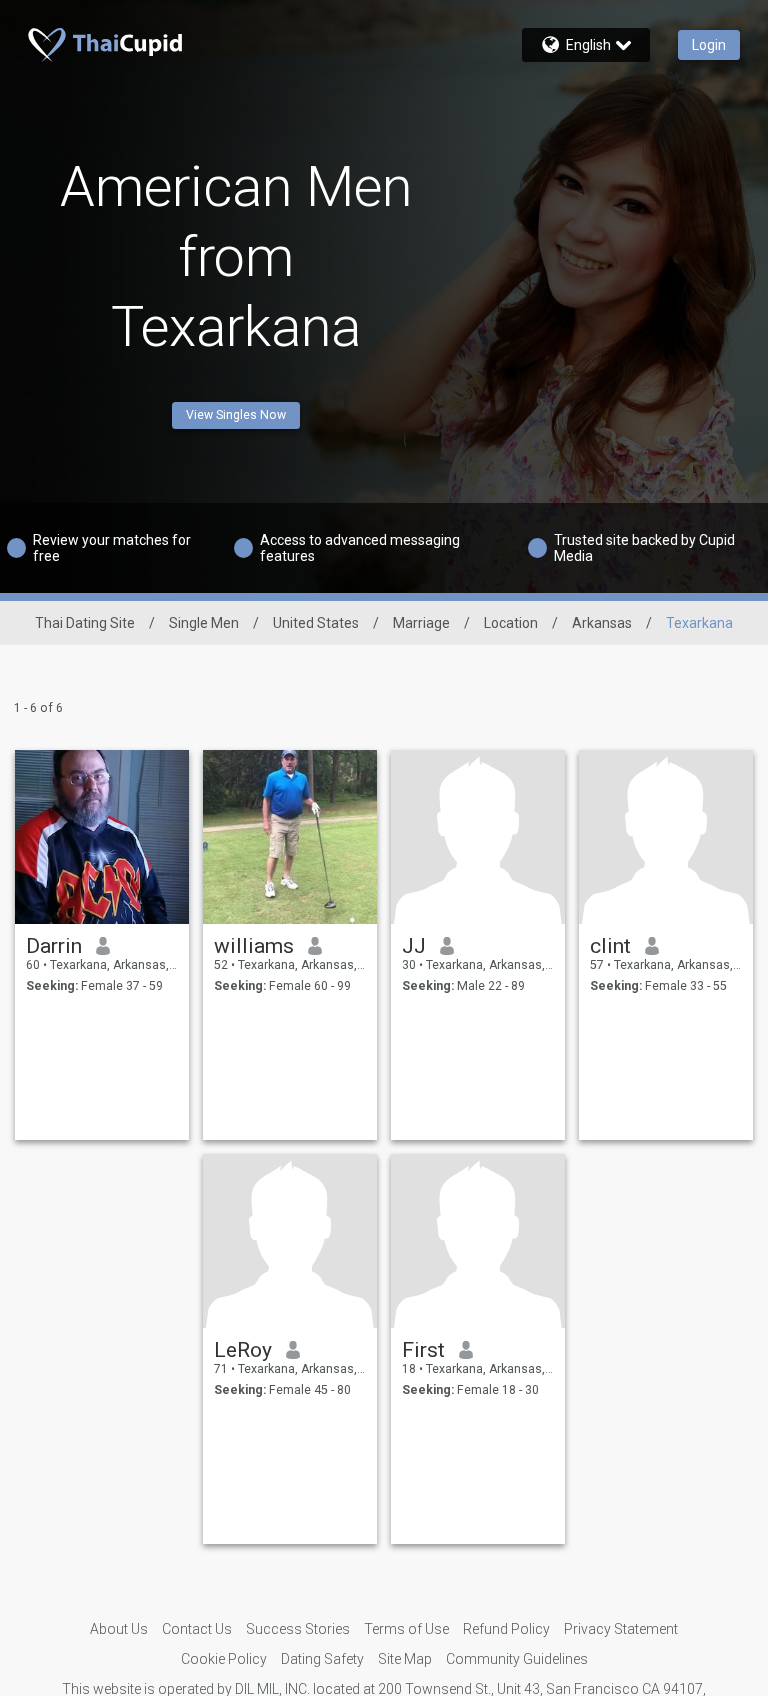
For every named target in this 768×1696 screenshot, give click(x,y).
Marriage (421, 623)
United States (316, 623)
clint (610, 946)
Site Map (405, 1659)
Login (709, 45)
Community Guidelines (517, 1659)
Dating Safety (322, 1659)
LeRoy (243, 1350)
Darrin (54, 946)
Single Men (204, 623)
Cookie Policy (224, 1659)
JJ (414, 946)
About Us (119, 1629)
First (423, 1350)
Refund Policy (506, 1629)
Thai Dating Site (85, 623)
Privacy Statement (621, 1629)
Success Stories (298, 1629)
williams (254, 946)
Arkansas (602, 623)
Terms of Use (406, 1629)
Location (511, 623)
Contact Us (197, 1629)
